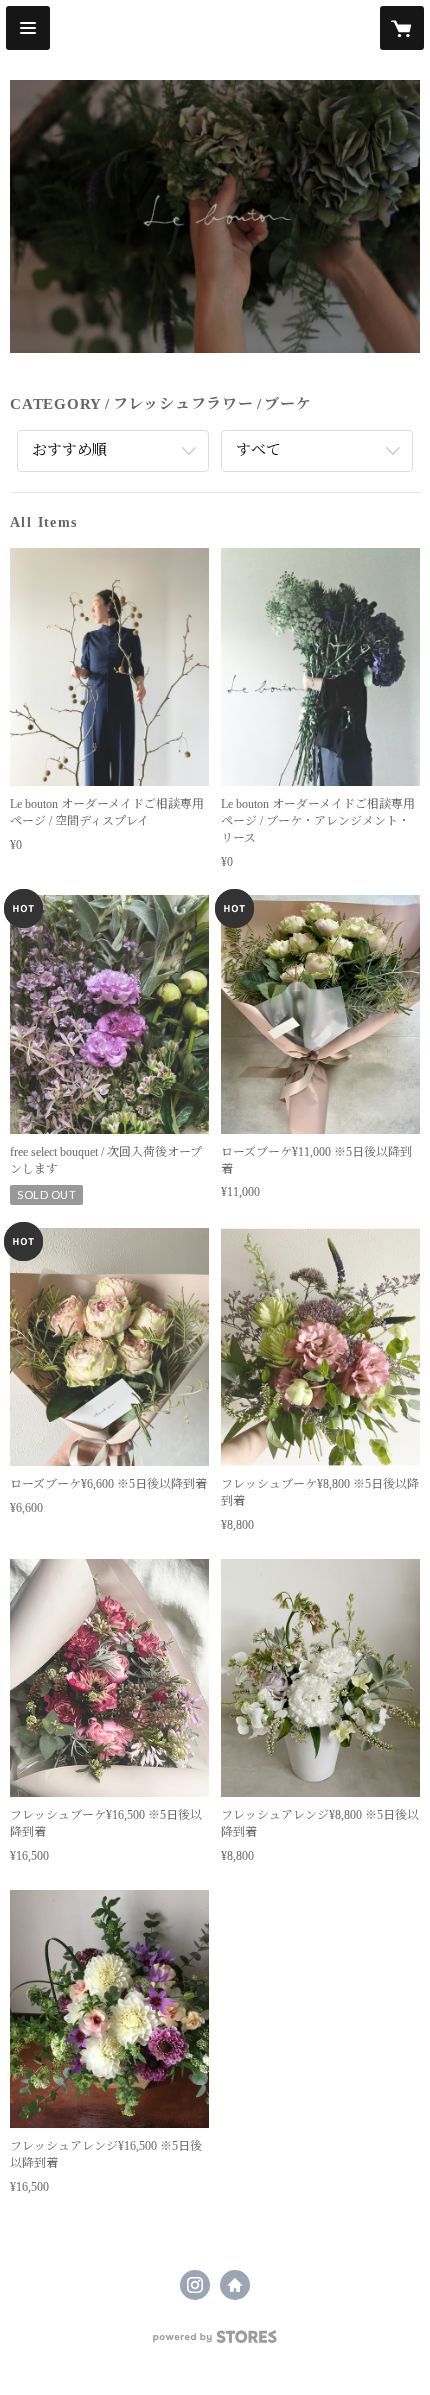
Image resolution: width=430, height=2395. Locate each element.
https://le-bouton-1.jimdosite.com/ (235, 2285)
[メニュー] (28, 28)
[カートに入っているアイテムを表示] (402, 28)
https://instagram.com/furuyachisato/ (195, 2285)
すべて (258, 450)
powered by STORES (215, 2342)
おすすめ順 (69, 450)
